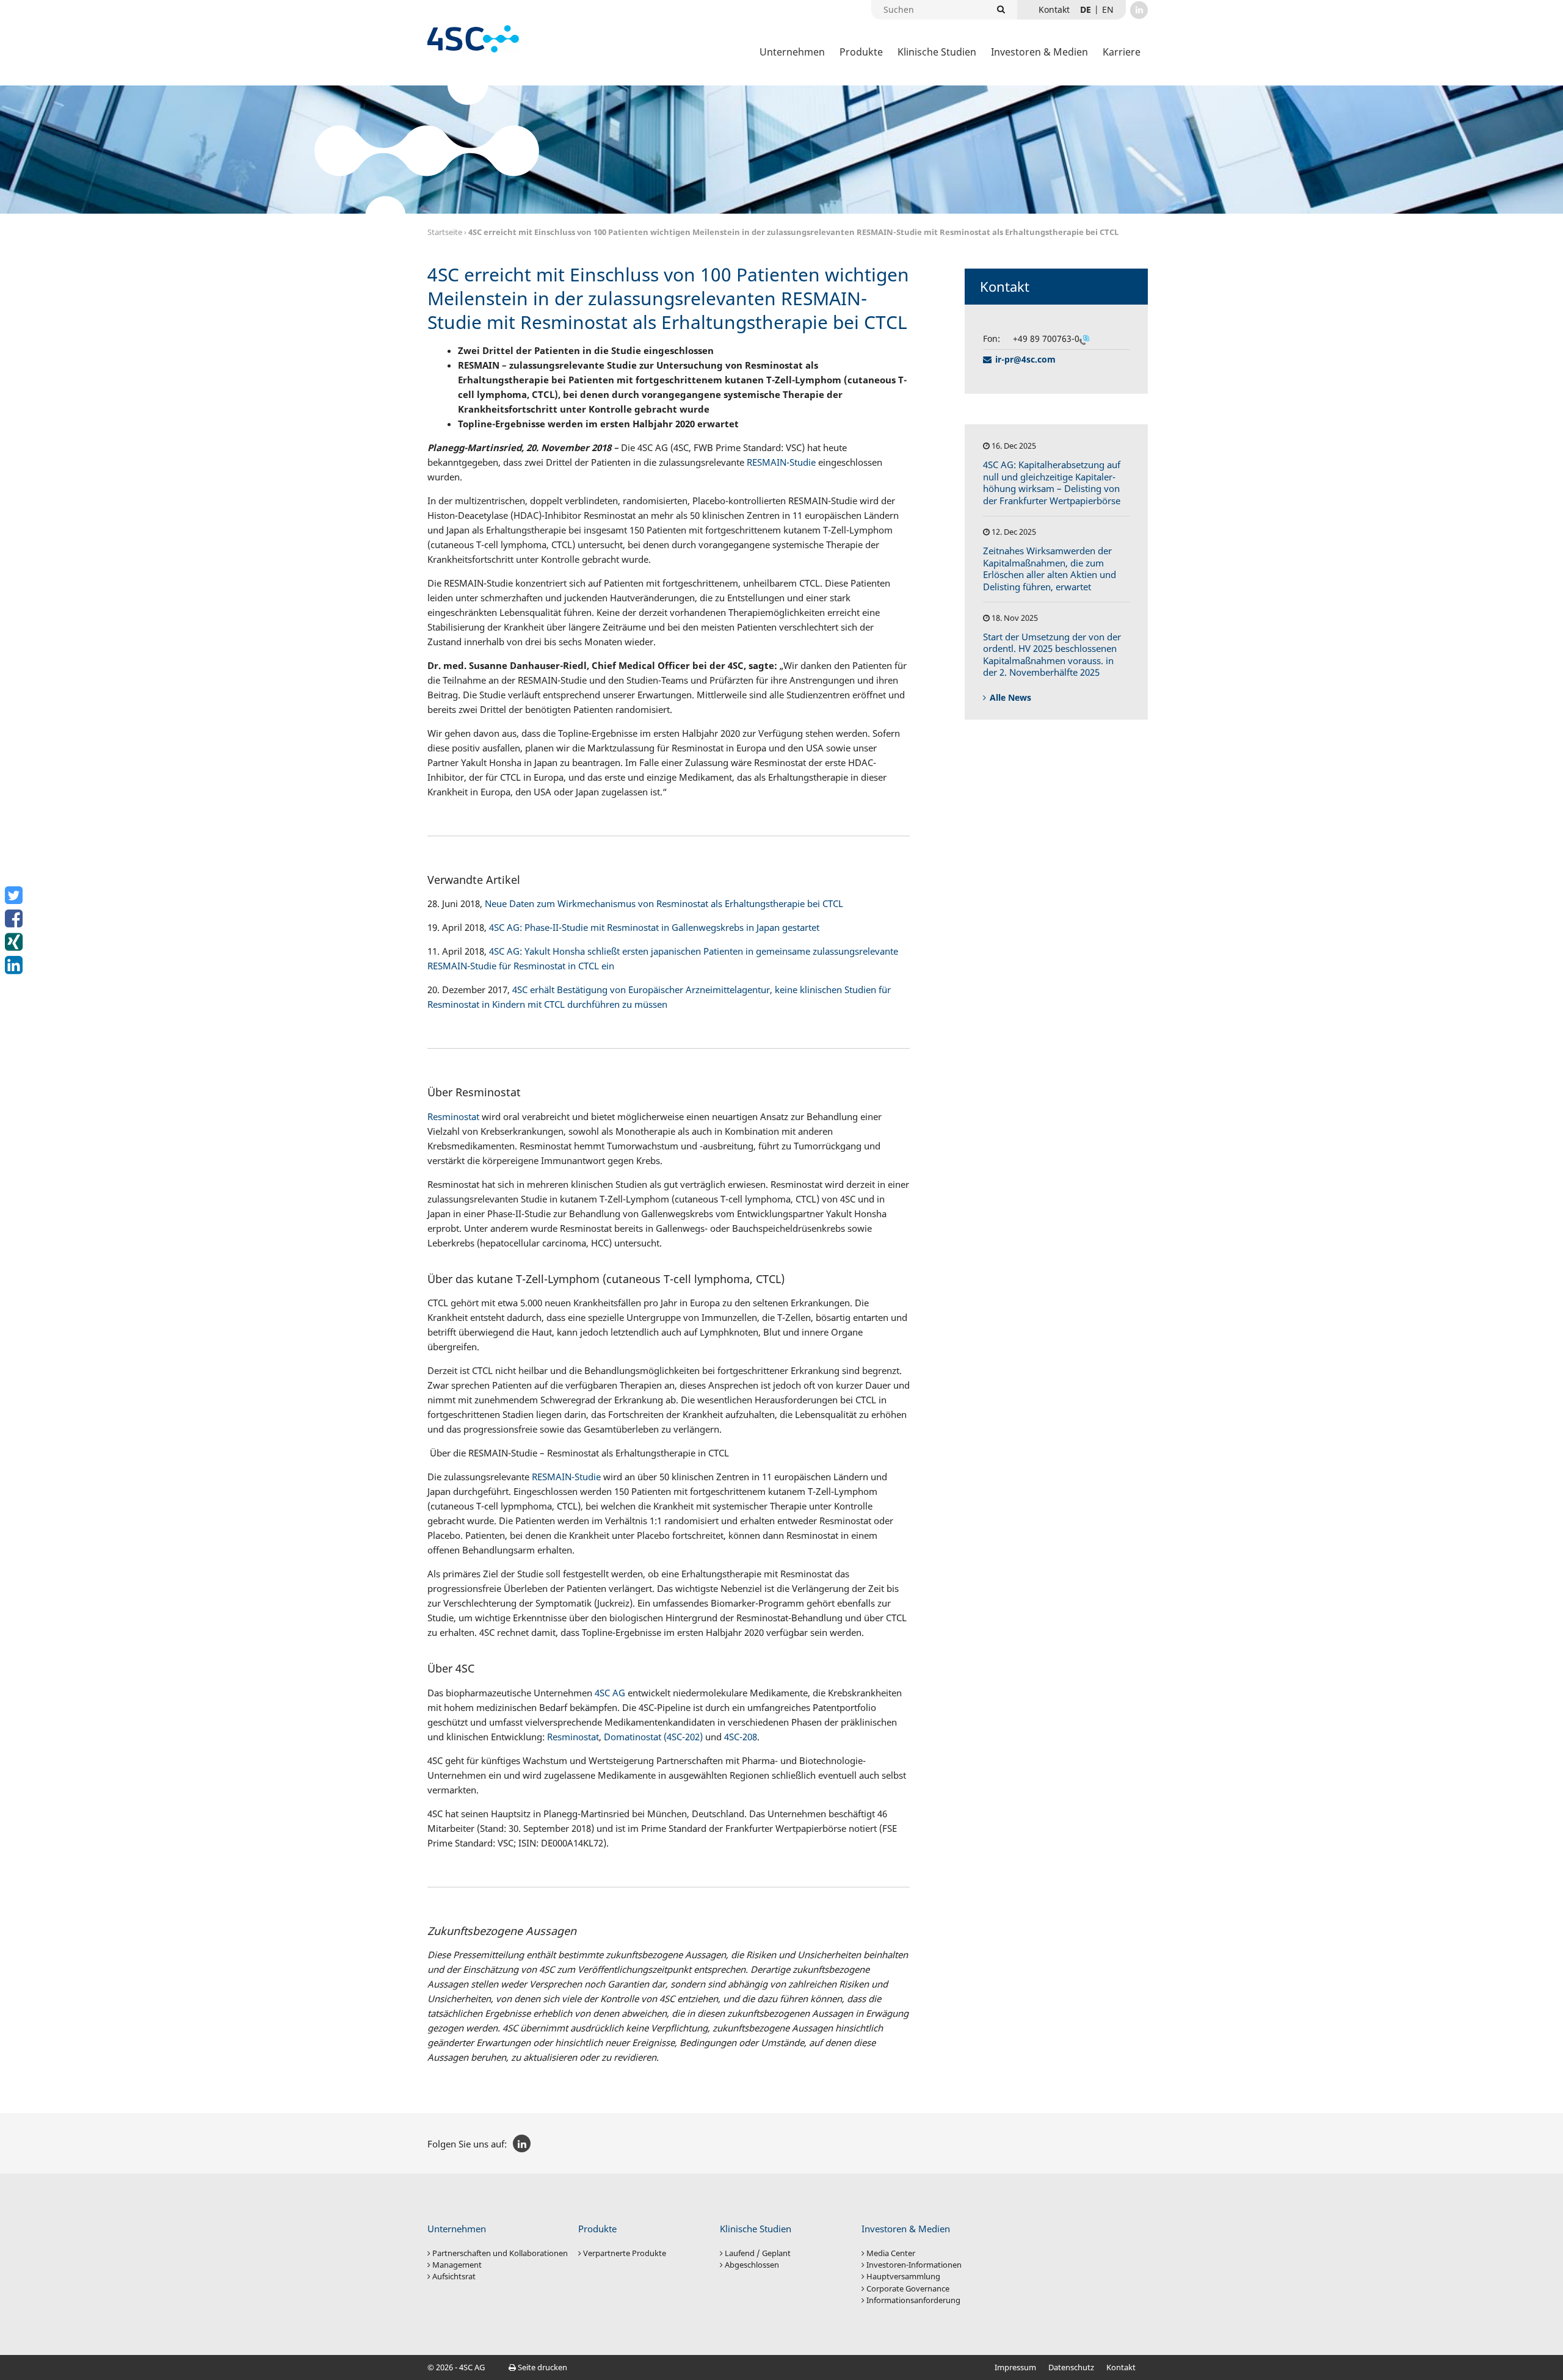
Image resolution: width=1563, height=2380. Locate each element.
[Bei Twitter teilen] (15, 895)
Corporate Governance (908, 2288)
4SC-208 (741, 1737)
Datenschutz (1071, 2367)
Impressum (1015, 2367)
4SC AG (610, 1693)
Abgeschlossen (752, 2265)
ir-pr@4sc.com (1025, 359)
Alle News (1010, 697)
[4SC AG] (473, 39)
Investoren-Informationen (914, 2265)
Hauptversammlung (903, 2276)
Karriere (1122, 52)
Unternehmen (792, 52)
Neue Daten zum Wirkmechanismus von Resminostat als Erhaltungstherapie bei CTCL (664, 903)
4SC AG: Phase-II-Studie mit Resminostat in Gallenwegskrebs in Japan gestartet (654, 927)
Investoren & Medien (1039, 52)
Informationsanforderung (913, 2300)
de (1086, 9)
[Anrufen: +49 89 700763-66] (1084, 339)
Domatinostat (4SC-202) (653, 1737)
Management (457, 2265)
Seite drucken (542, 2367)
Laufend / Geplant (758, 2253)
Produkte (861, 52)
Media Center (891, 2253)
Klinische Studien (937, 52)
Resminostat (453, 1116)
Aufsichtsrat (454, 2276)
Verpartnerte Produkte (625, 2253)
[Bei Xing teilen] (15, 942)
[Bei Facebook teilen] (15, 919)
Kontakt (1121, 2367)
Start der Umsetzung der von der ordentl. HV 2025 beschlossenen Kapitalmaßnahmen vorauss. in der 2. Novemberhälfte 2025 (1052, 655)
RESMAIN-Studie (781, 462)
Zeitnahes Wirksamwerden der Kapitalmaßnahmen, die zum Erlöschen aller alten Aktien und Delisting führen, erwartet (1050, 569)
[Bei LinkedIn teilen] (15, 965)
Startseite (445, 232)
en (1108, 9)
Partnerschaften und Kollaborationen (500, 2253)
